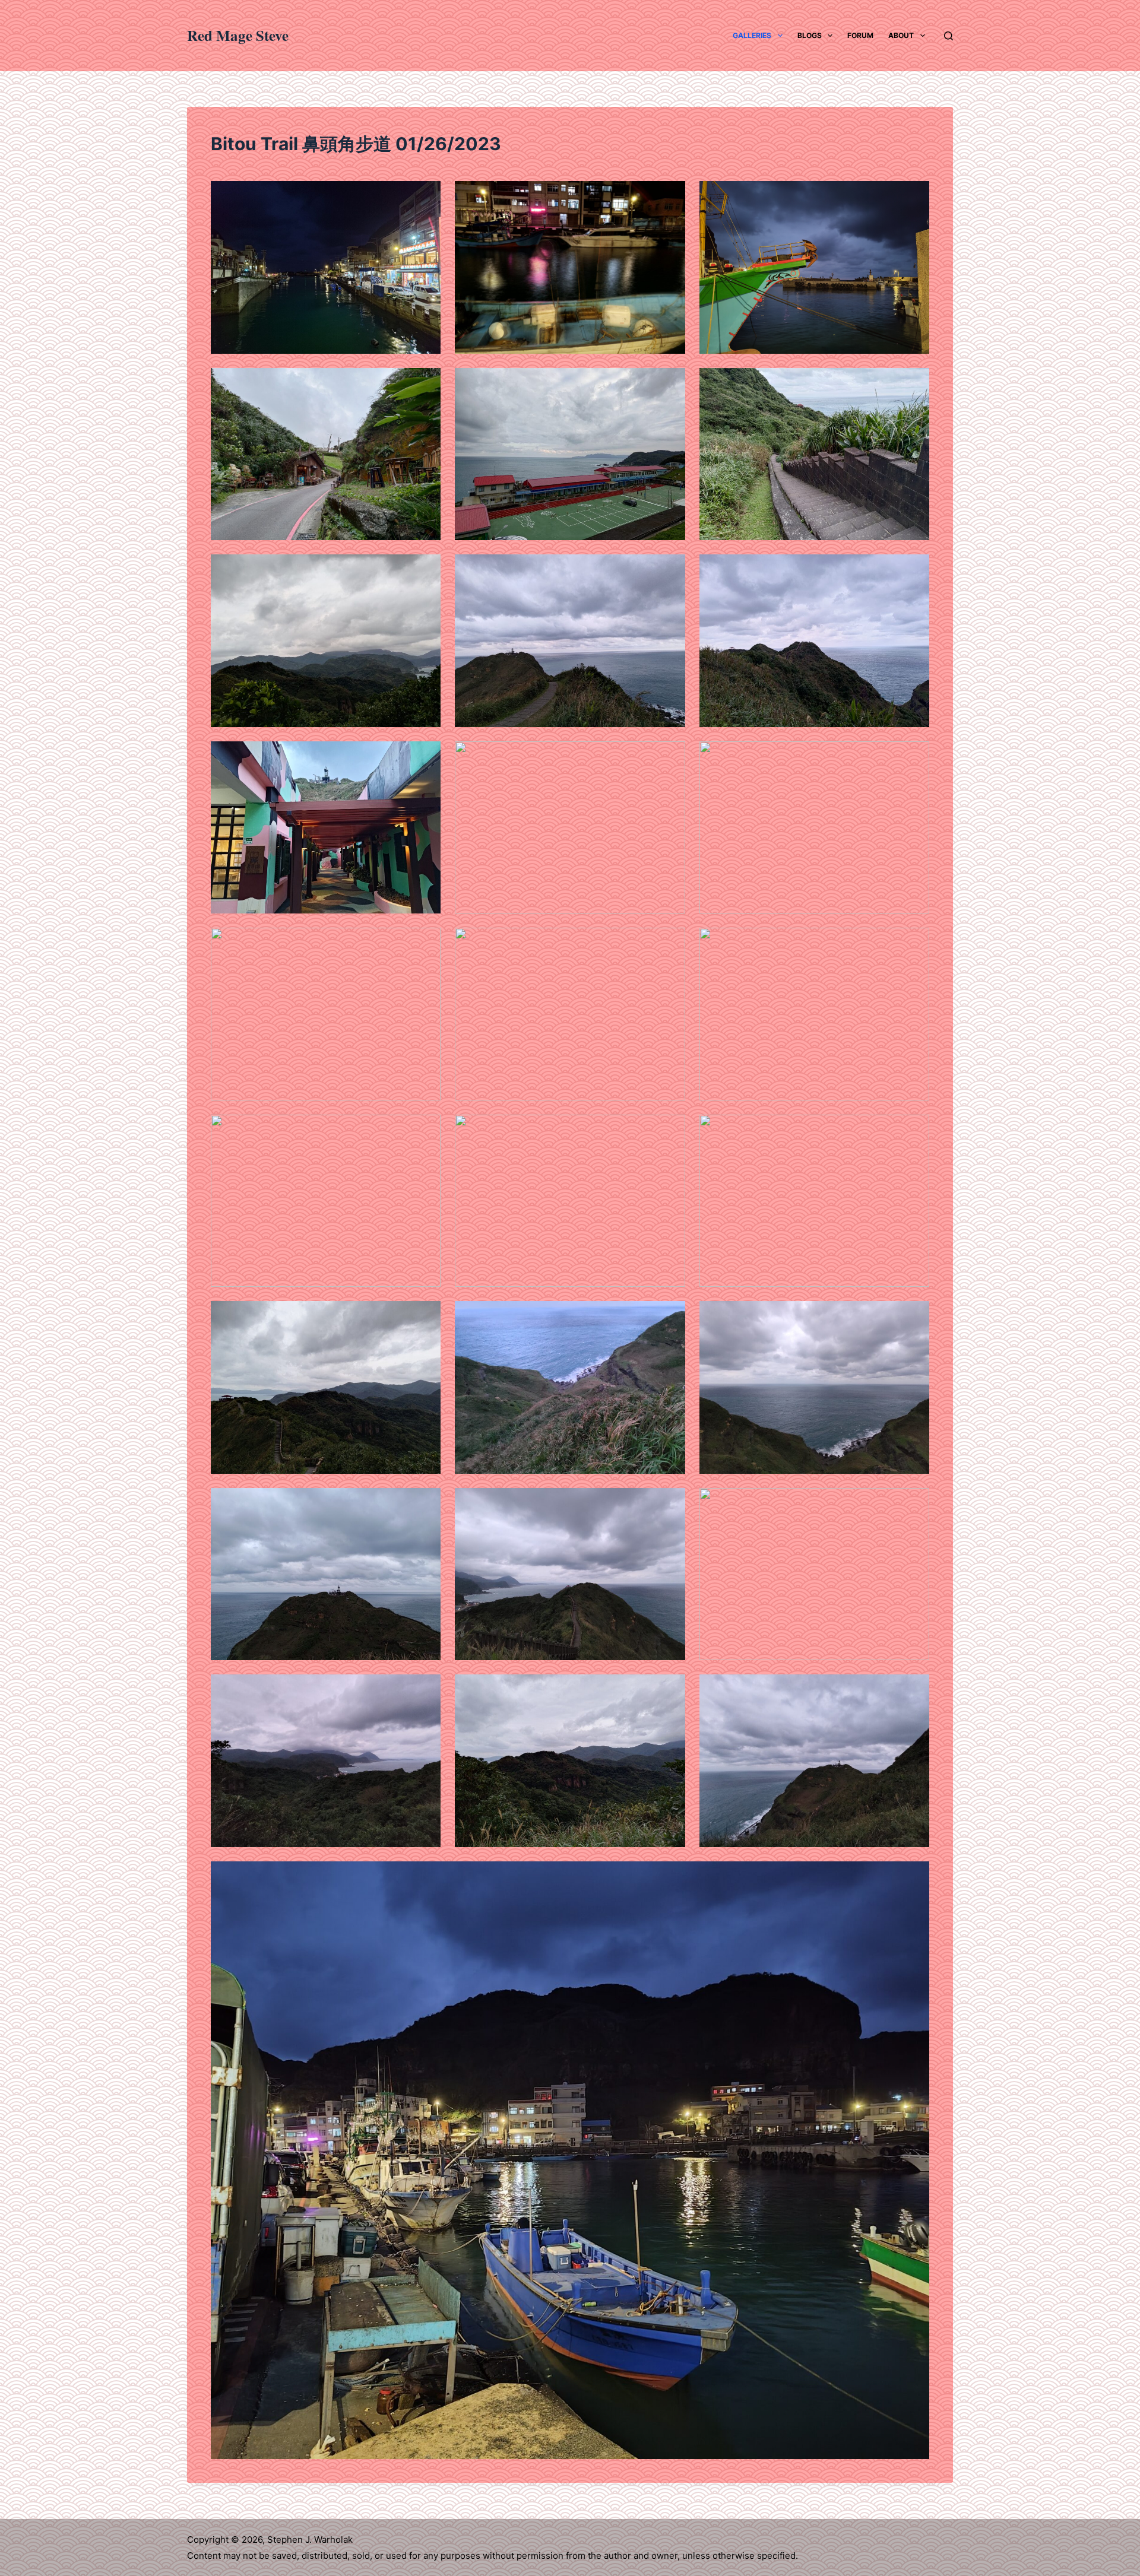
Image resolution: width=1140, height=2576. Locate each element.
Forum (860, 35)
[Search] (949, 36)
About (901, 35)
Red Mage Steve (238, 35)
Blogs (810, 35)
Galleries (752, 35)
